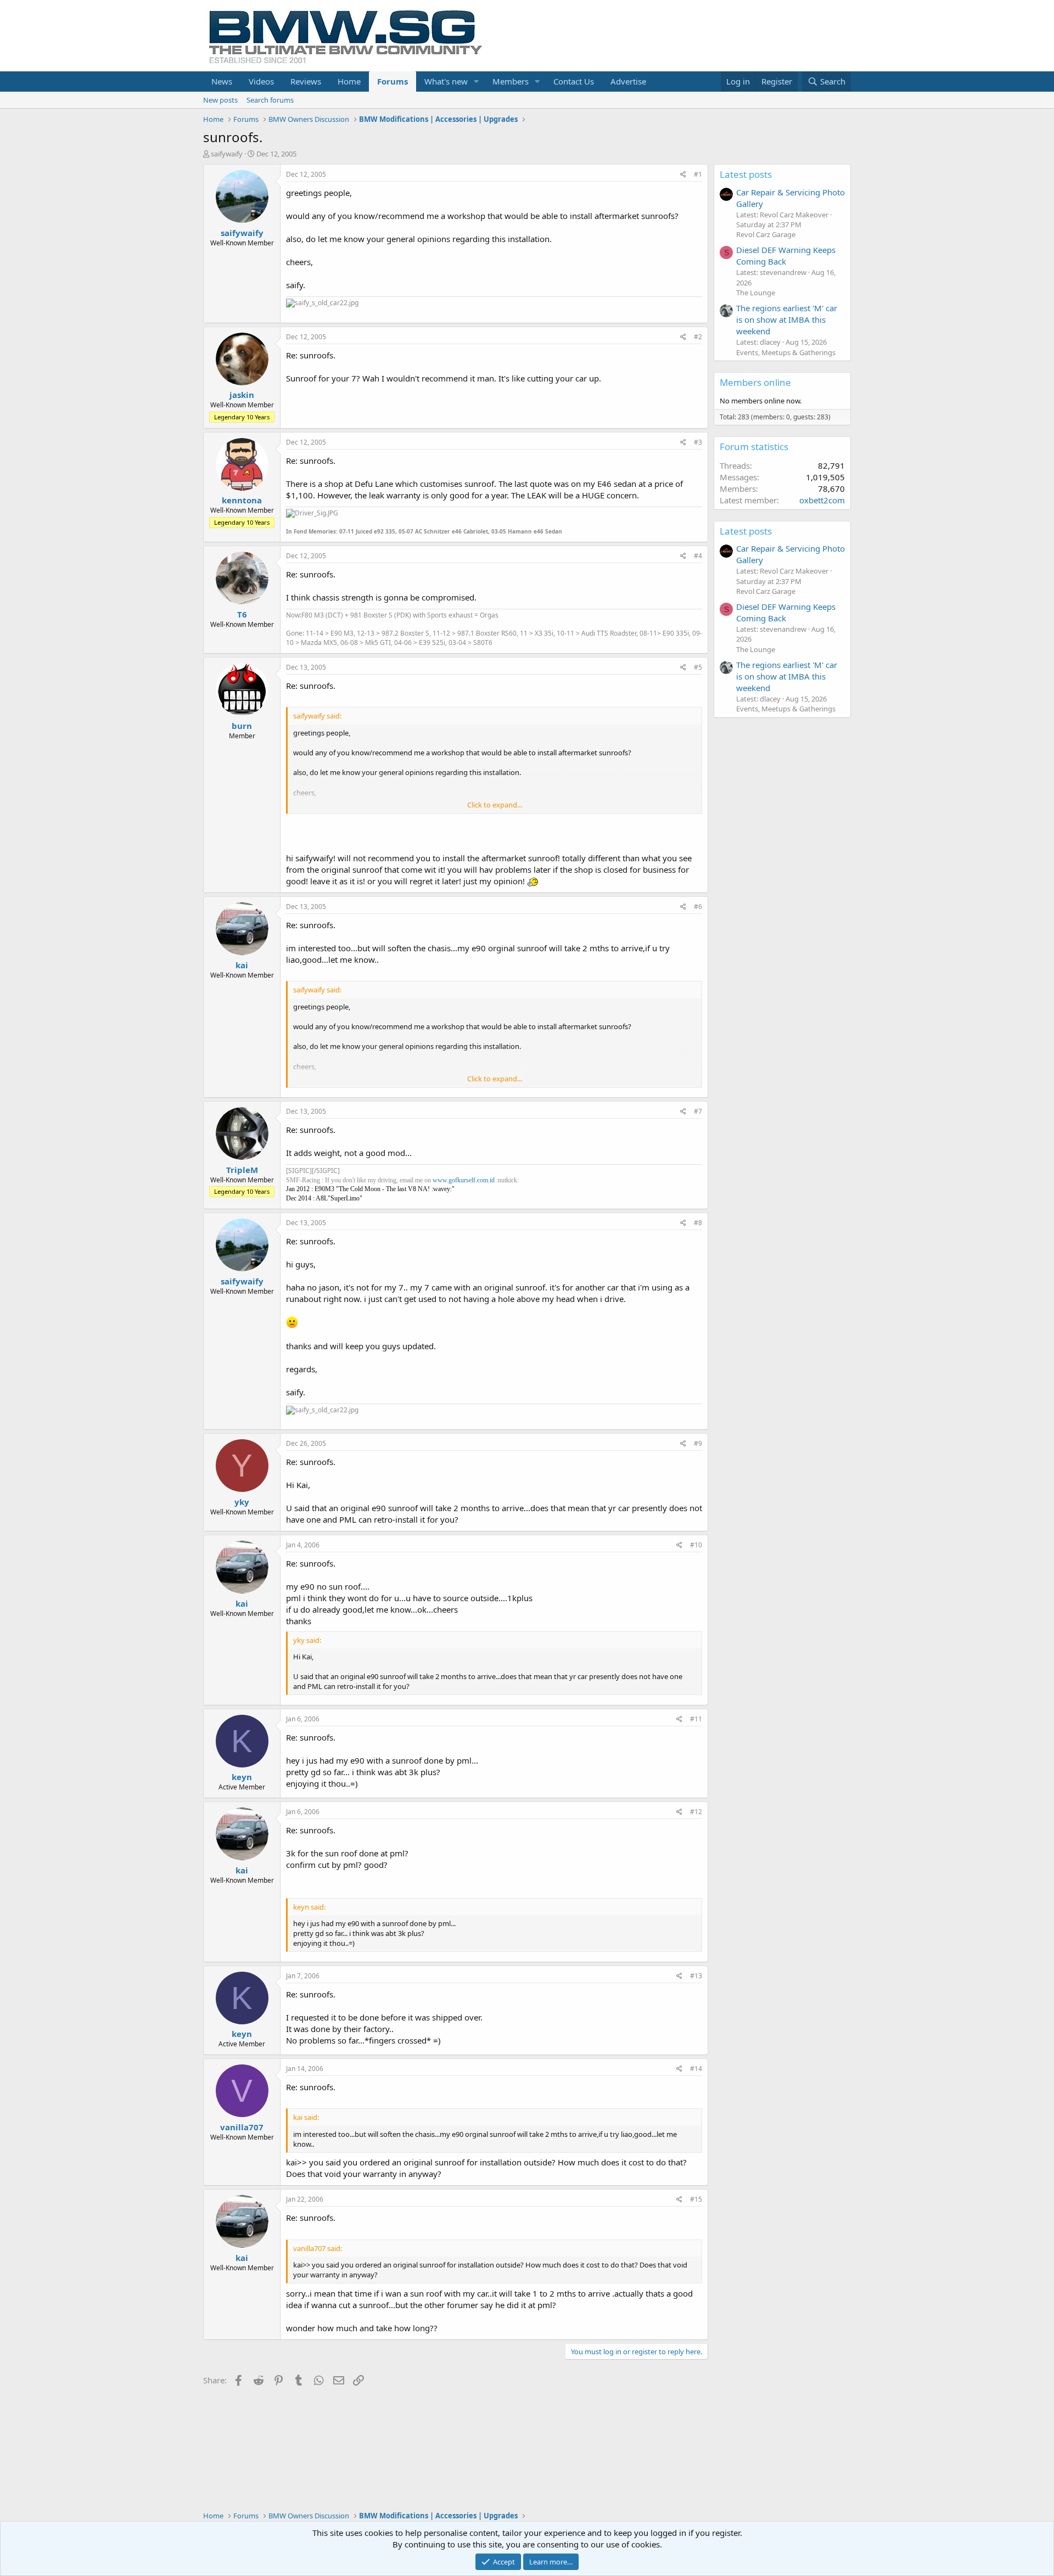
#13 (696, 1976)
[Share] (683, 175)
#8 (698, 1223)
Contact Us (574, 81)
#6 (698, 907)
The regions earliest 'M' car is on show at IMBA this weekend (787, 319)
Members (511, 81)
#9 (698, 1443)
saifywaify (227, 154)
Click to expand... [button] (495, 805)
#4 (698, 556)
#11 (696, 1719)
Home (349, 81)
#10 (696, 1545)
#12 (696, 1812)
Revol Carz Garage (766, 234)
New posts (220, 100)
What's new (446, 81)
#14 (696, 2069)
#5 (698, 667)
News (222, 81)
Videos (261, 81)
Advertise (628, 81)
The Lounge (756, 293)
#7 (698, 1111)
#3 (698, 442)
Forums (393, 81)
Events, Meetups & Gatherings (786, 352)
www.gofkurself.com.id (464, 1180)
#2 (698, 337)
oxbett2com (822, 500)
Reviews (306, 81)
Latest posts (746, 174)
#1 (698, 174)
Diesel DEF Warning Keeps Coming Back (786, 256)
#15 (696, 2199)
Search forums (270, 100)
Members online (755, 382)
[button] (476, 82)
